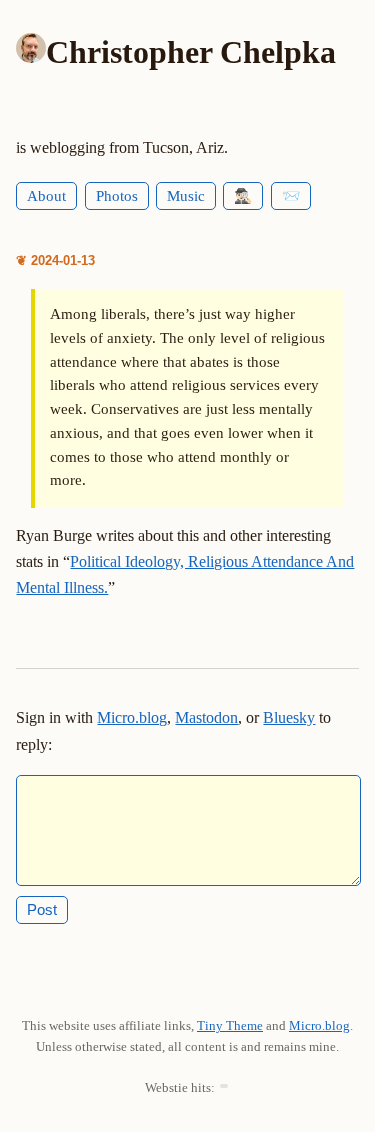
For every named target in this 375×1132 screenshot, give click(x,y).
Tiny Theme (230, 1025)
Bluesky (289, 717)
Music (186, 196)
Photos (117, 196)
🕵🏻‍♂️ (243, 196)
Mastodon (206, 717)
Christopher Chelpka (191, 52)
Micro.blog (132, 717)
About (46, 196)
